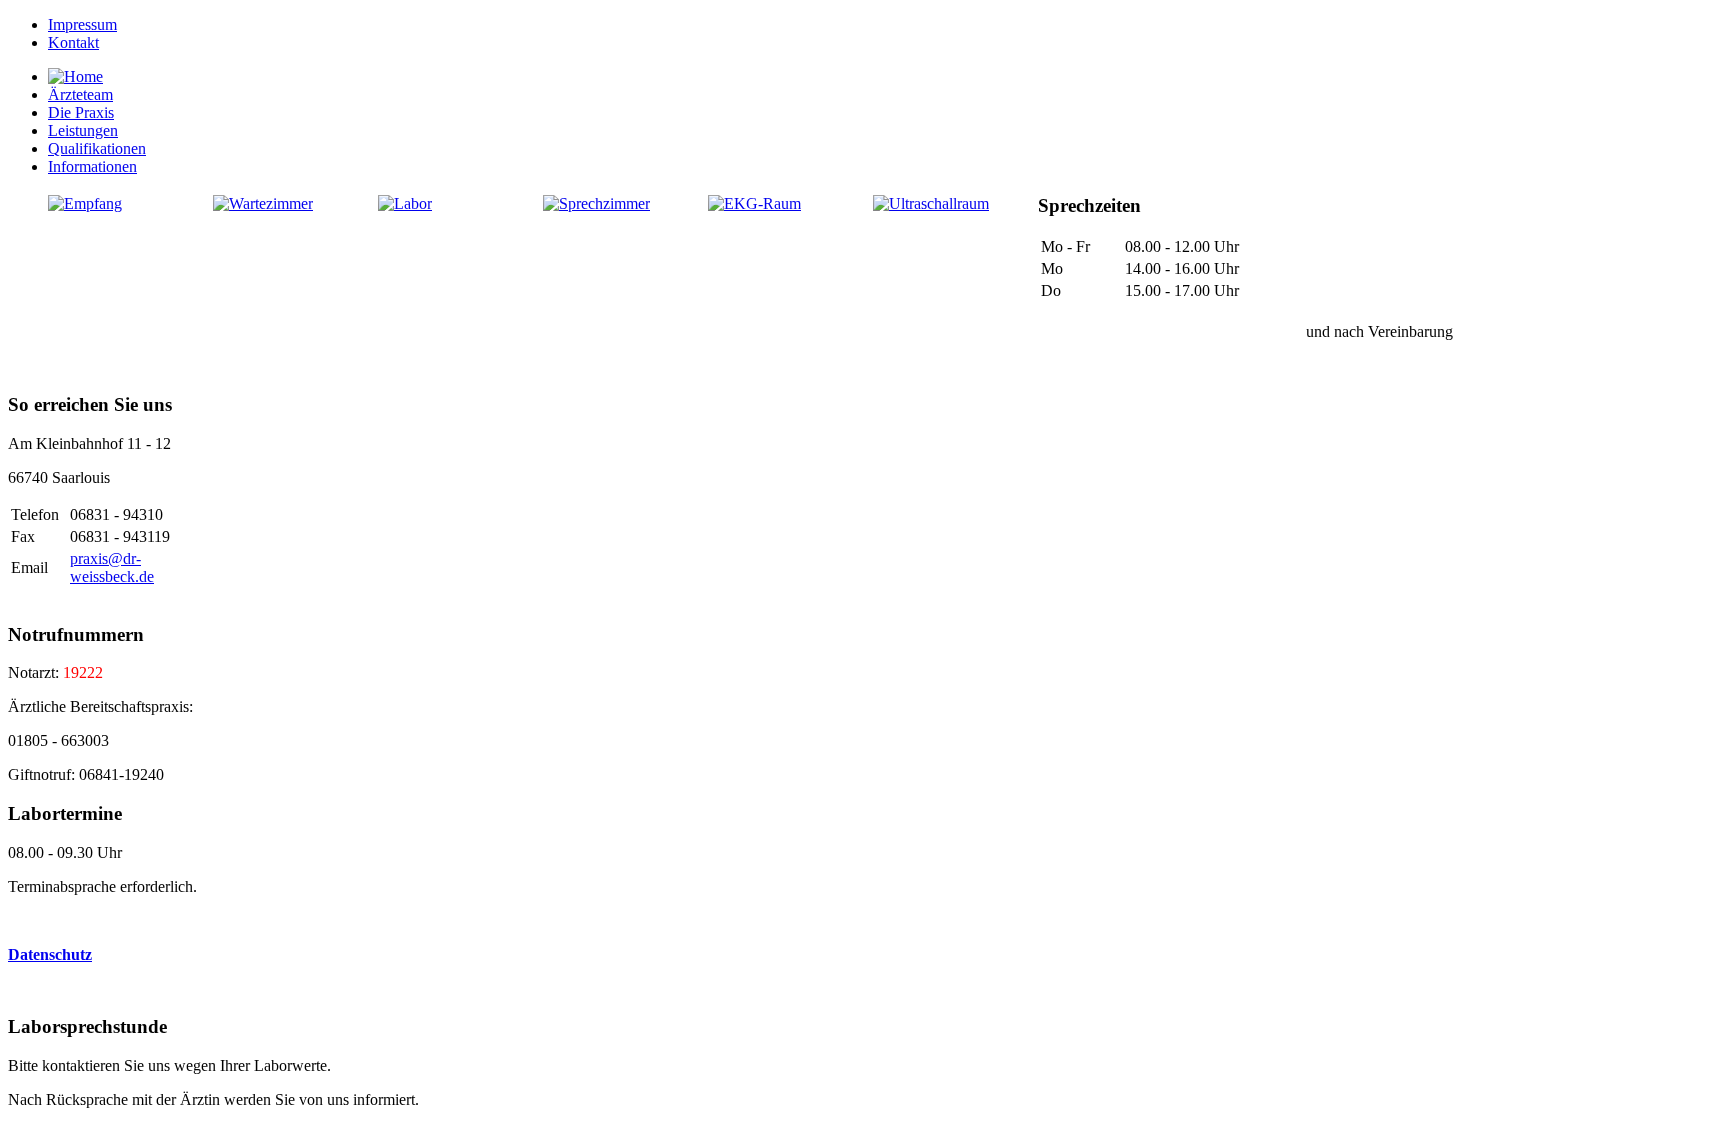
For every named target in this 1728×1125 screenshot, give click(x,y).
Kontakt (73, 42)
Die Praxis (81, 112)
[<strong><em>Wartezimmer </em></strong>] (263, 203)
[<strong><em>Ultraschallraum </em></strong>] (931, 203)
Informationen (92, 166)
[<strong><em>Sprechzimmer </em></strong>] (596, 203)
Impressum (82, 24)
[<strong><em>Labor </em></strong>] (405, 203)
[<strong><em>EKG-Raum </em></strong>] (754, 203)
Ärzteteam (80, 94)
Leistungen (83, 130)
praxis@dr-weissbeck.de (112, 567)
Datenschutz (50, 954)
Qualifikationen (97, 148)
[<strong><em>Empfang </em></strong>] (85, 203)
